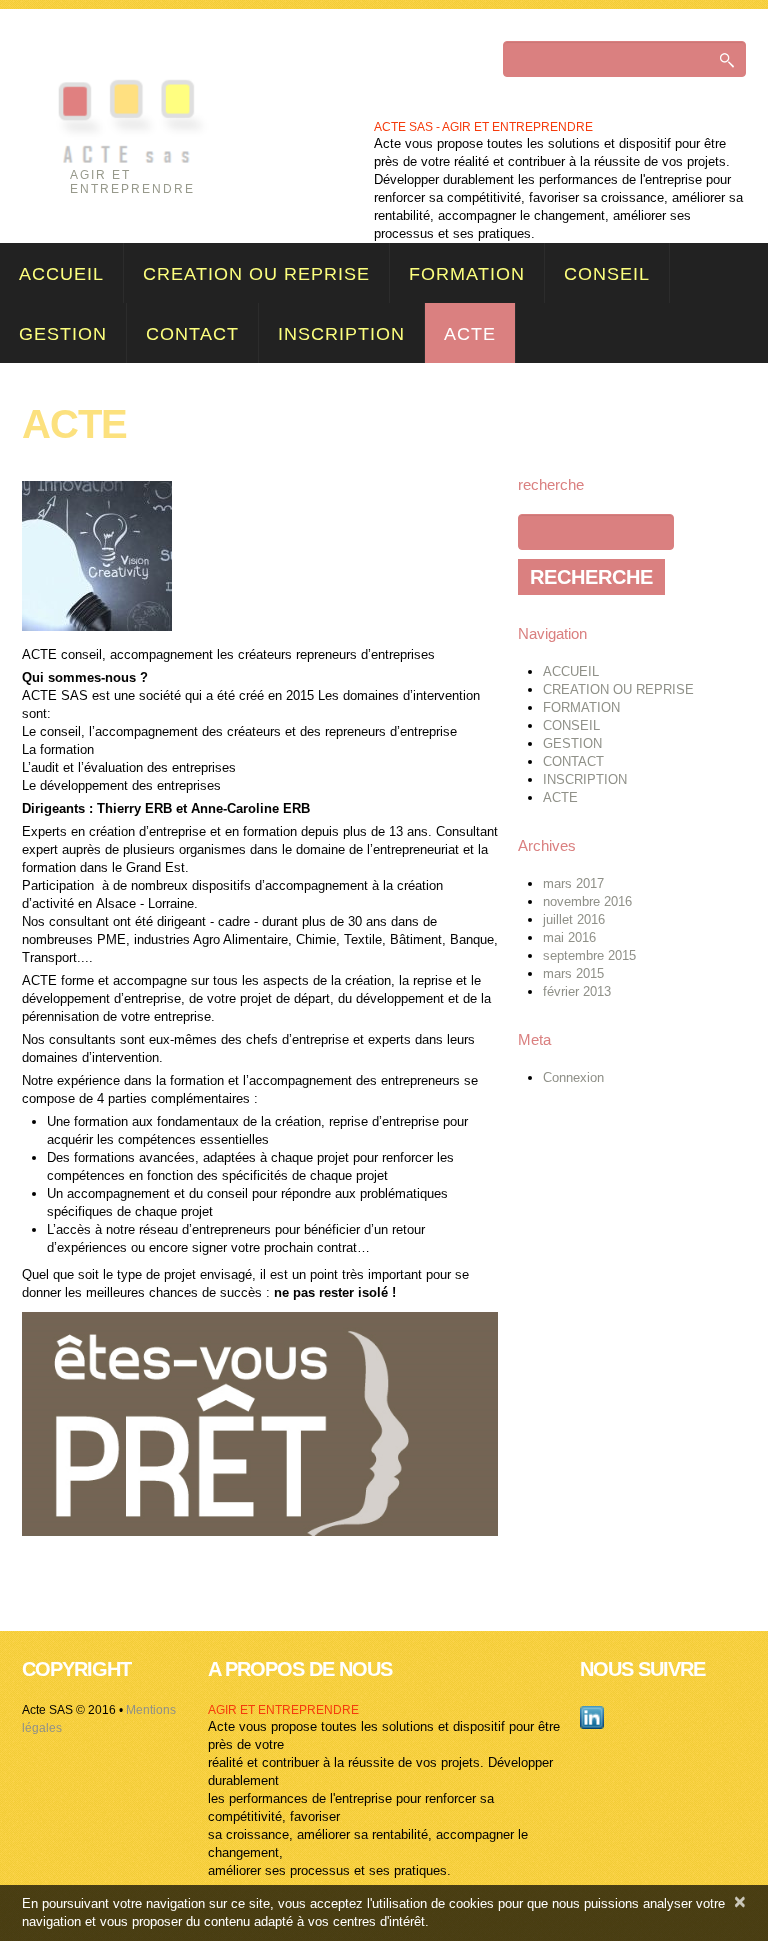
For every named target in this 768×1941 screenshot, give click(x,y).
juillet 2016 (574, 919)
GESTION (63, 334)
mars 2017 (573, 883)
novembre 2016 (587, 901)
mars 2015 (573, 973)
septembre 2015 (589, 955)
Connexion (573, 1077)
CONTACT (192, 334)
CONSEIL (607, 274)
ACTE (470, 334)
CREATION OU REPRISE (256, 274)
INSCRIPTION (341, 334)
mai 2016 (569, 937)
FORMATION (467, 274)
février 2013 (577, 991)
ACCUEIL (61, 274)
